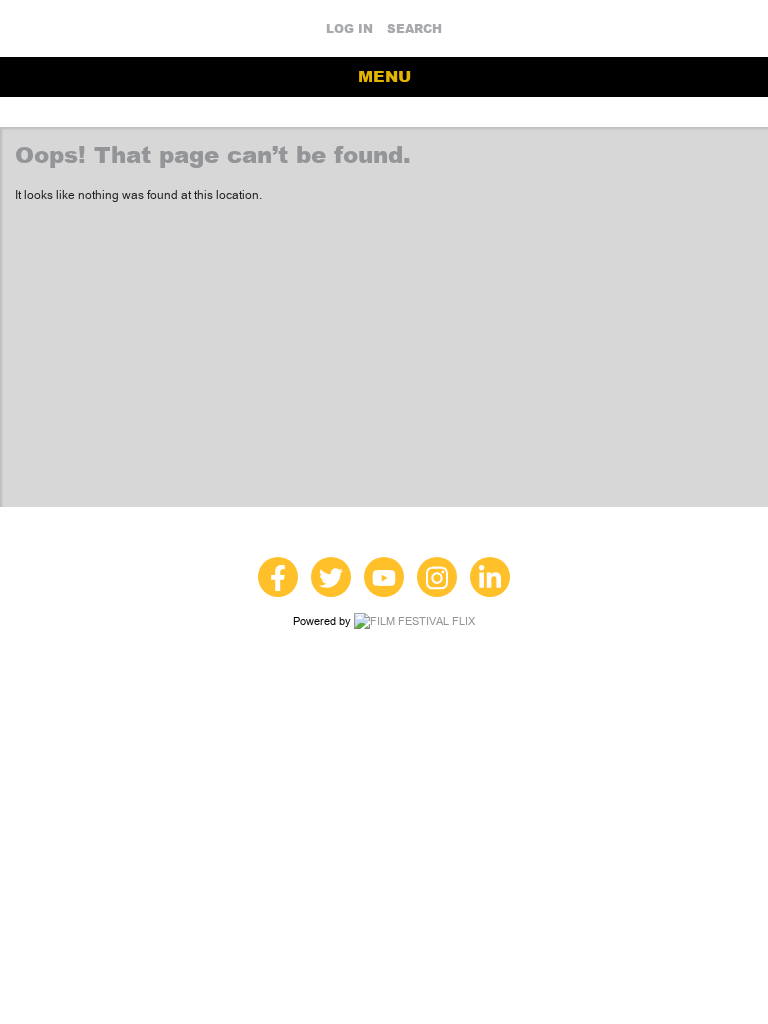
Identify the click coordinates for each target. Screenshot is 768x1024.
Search (414, 29)
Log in (349, 29)
